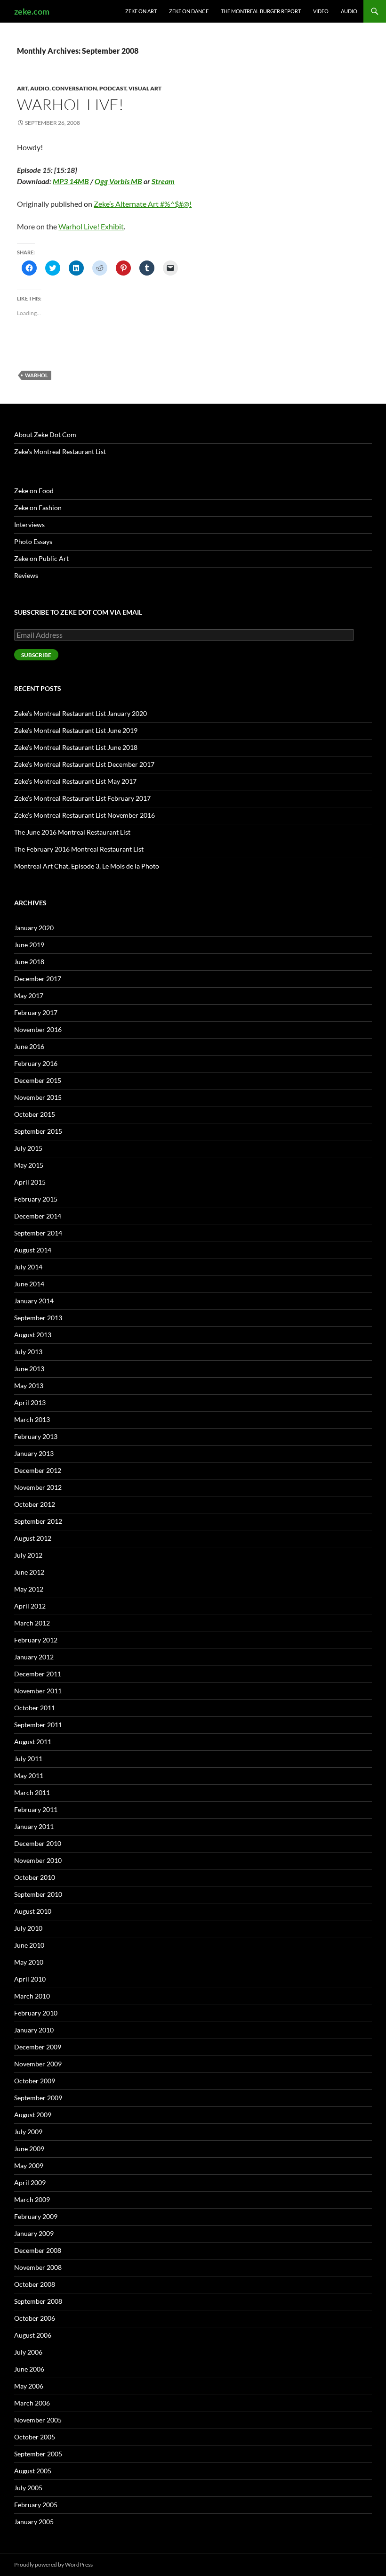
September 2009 (38, 2098)
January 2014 (34, 1301)
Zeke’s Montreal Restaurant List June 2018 (76, 747)
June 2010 (29, 1945)
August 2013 (33, 1335)
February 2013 (36, 1436)
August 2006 (33, 2335)
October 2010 (35, 1877)
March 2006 (32, 2403)
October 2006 (35, 2318)
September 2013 (38, 1318)
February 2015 (36, 1199)
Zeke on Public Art (41, 558)
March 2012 (32, 1623)
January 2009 (34, 2233)
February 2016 (36, 1063)
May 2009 (29, 2166)
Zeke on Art (141, 11)
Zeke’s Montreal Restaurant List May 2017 (75, 781)
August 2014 (33, 1250)
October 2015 (35, 1114)
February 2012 (36, 1640)
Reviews (26, 575)
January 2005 (34, 2522)
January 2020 (34, 928)
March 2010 (32, 1996)
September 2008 (38, 2301)
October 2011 (35, 1708)
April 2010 (30, 1979)
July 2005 (28, 2488)
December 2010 (38, 1843)
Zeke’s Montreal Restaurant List (60, 451)
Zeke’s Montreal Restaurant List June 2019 (76, 730)
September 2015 (38, 1131)
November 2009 (38, 2064)
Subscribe (36, 655)
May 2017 (29, 995)
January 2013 (34, 1453)
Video (321, 11)
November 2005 (38, 2420)
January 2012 (34, 1657)
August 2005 (33, 2471)
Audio (349, 11)
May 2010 (29, 1962)
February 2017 (36, 1012)
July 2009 (28, 2132)
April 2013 (30, 1402)
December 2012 (38, 1470)
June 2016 (29, 1046)
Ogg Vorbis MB (118, 181)
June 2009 (29, 2149)
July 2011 (28, 1759)
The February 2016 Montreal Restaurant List (79, 849)
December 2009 (38, 2047)
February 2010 (36, 2013)
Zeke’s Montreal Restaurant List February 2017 (82, 798)
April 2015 (30, 1182)
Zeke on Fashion (38, 508)
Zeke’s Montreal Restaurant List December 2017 (84, 764)
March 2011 (32, 1792)
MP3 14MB (71, 181)
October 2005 (35, 2437)
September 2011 (38, 1725)
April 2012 (30, 1606)
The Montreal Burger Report (261, 11)
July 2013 (28, 1352)
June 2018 (29, 962)
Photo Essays (33, 541)
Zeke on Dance (189, 11)
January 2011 (34, 1826)
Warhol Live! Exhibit (91, 226)
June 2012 (29, 1572)
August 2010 (33, 1911)
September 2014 (38, 1233)
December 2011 (38, 1674)
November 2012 (38, 1487)
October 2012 (35, 1504)
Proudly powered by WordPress (53, 2564)
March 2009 (32, 2199)
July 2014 (28, 1267)
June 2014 (29, 1284)
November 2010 (38, 1860)
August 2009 (33, 2115)
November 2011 (38, 1691)
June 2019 (29, 945)
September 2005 (38, 2454)
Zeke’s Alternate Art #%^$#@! (143, 204)
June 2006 (29, 2369)
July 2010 (28, 1928)
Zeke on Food (34, 491)
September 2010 (38, 1894)
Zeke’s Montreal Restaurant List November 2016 (84, 815)
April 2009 (30, 2182)
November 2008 (38, 2267)
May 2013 (29, 1386)
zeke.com (32, 11)
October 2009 (35, 2081)
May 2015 (29, 1165)
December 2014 (38, 1216)
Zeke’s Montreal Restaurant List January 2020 (80, 713)
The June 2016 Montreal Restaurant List (72, 832)
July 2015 (28, 1148)
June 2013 (29, 1369)
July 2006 (28, 2352)
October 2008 (35, 2284)
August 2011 (33, 1742)
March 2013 (32, 1419)
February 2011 (36, 1809)
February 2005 (36, 2505)
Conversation (74, 88)
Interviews (29, 524)
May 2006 (29, 2386)
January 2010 (34, 2030)
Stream (163, 181)
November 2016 (38, 1029)
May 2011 (29, 1776)
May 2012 (29, 1589)
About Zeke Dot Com (45, 435)
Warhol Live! (70, 104)
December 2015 (38, 1080)
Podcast (113, 88)
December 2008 (38, 2250)
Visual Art (145, 88)
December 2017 (38, 979)
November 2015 (38, 1097)
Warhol (36, 375)
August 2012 (33, 1538)
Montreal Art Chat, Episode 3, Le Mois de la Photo (87, 866)
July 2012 (28, 1555)
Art (22, 88)
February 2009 (36, 2216)
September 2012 (38, 1521)
